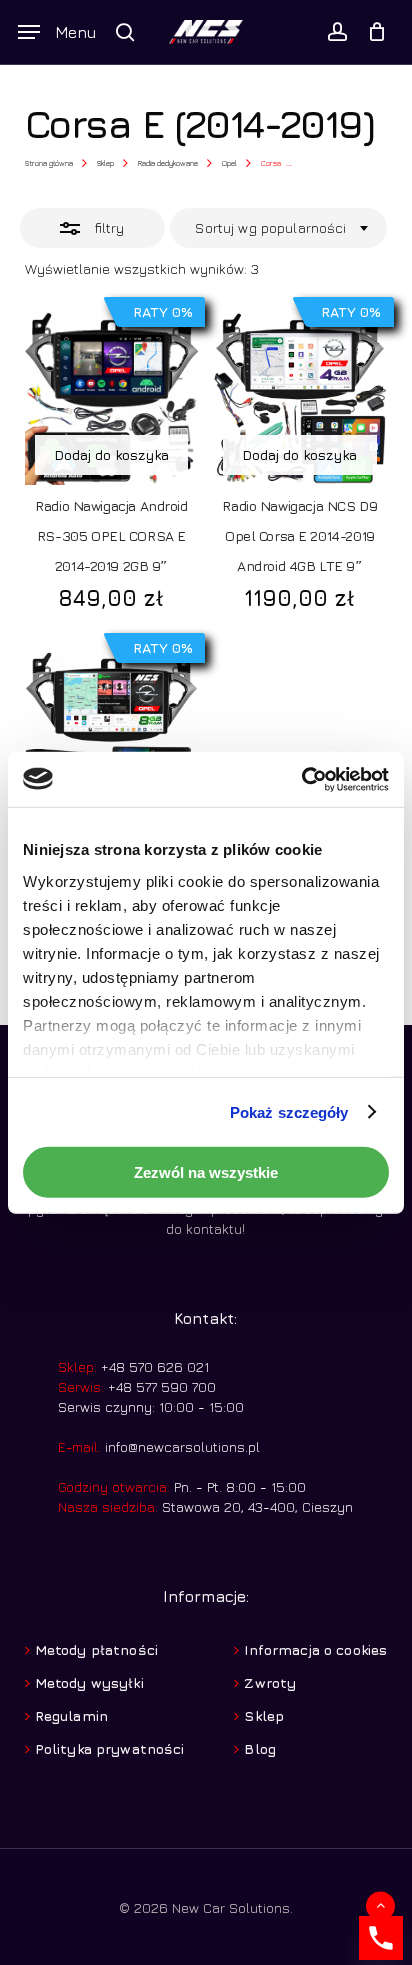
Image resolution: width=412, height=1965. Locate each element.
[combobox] (279, 228)
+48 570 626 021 (153, 1366)
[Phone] (381, 1938)
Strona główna (49, 163)
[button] (57, 32)
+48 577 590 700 (160, 1386)
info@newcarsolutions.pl (182, 1446)
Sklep (105, 163)
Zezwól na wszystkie (206, 1172)
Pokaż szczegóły (289, 1111)
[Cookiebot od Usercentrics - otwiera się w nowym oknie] (301, 779)
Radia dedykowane (168, 163)
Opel (229, 163)
